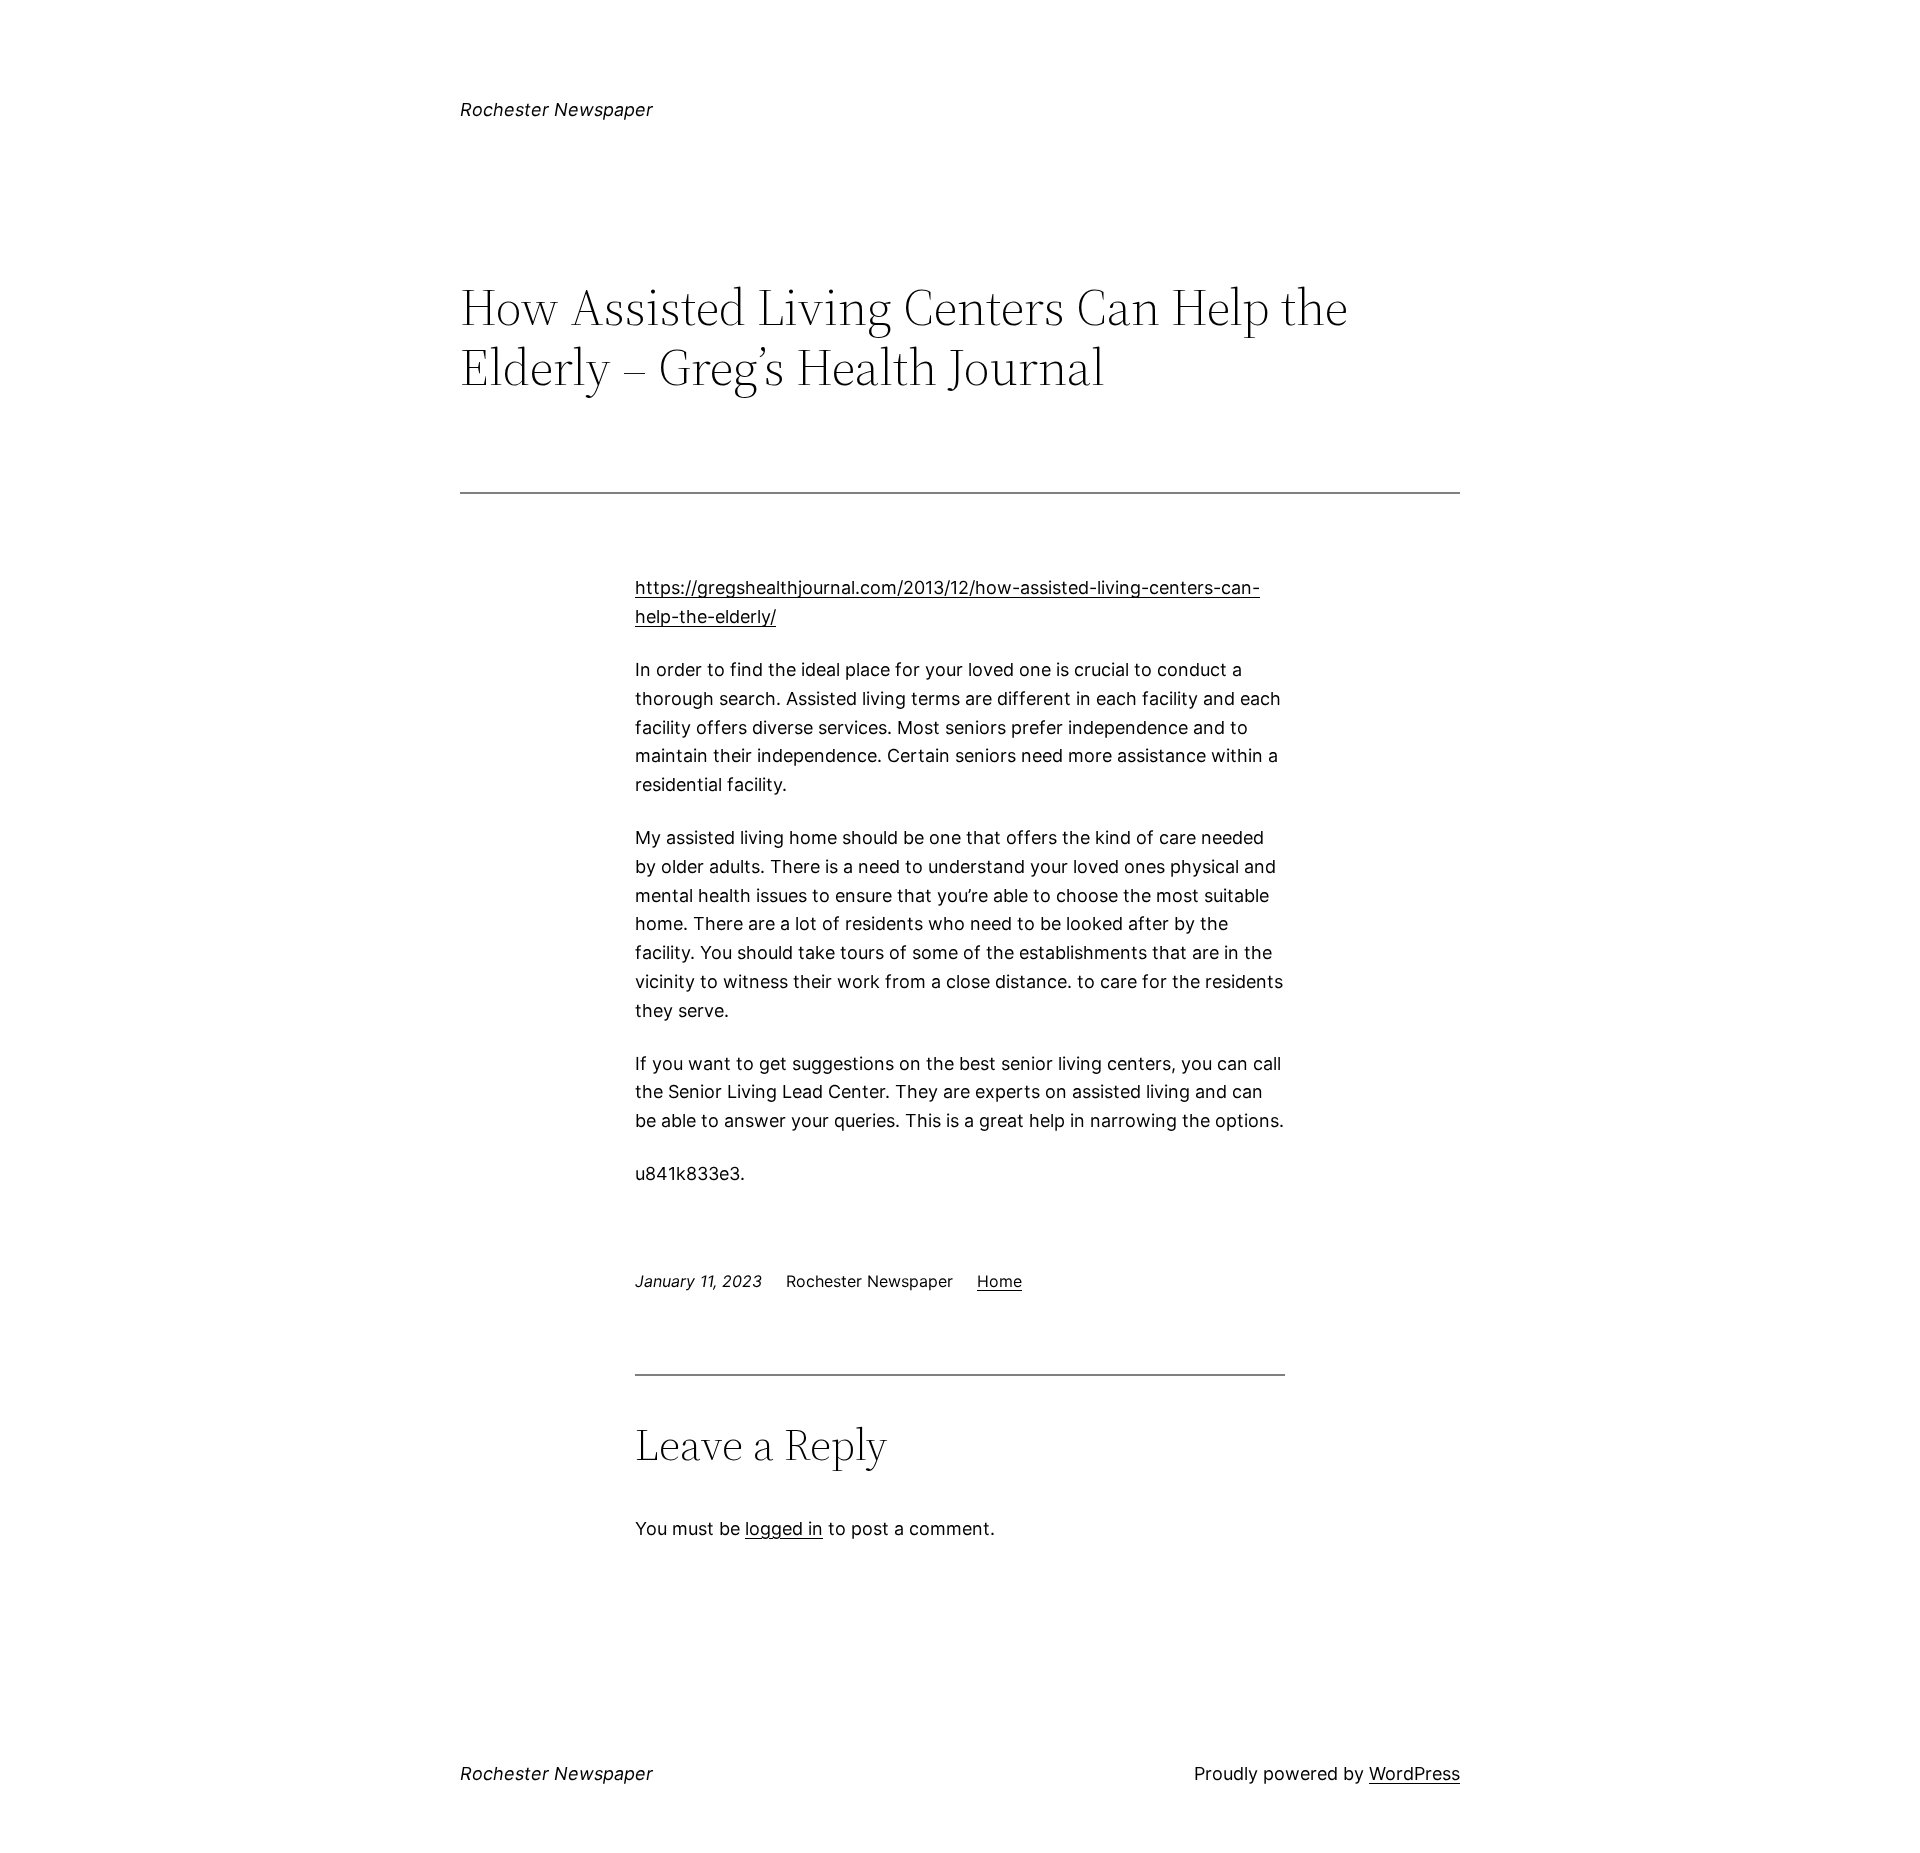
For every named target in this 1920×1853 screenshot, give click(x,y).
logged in (784, 1528)
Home (999, 1281)
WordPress (1414, 1773)
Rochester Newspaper (556, 109)
